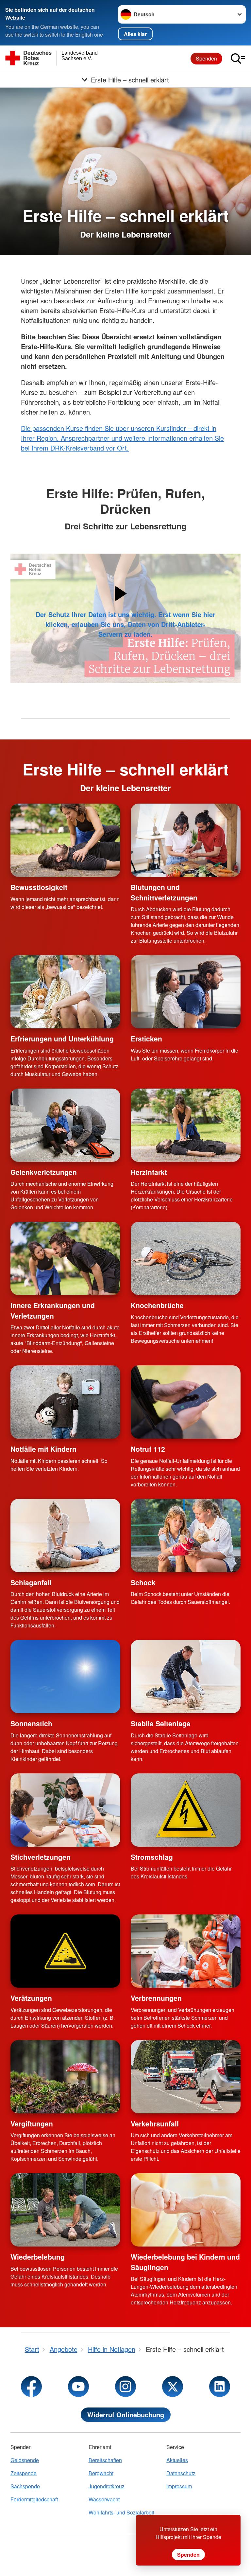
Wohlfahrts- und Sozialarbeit (121, 2512)
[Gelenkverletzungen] (65, 1125)
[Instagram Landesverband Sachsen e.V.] (125, 2387)
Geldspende (25, 2460)
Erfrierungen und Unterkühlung (62, 1039)
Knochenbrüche (157, 1305)
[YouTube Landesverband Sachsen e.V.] (78, 2387)
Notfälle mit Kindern (43, 1449)
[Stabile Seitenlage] (186, 1677)
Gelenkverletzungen (44, 1172)
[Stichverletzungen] (65, 1810)
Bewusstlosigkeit (39, 887)
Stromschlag (152, 1857)
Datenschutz (181, 2473)
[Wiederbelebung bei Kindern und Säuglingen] (186, 2210)
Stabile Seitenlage (161, 1723)
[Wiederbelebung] (65, 2210)
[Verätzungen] (65, 1951)
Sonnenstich (31, 1723)
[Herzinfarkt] (186, 1125)
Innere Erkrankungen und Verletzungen (53, 1310)
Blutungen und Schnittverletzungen (164, 892)
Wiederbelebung (38, 2257)
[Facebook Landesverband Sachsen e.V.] (31, 2387)
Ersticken (146, 1039)
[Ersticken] (186, 992)
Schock (143, 1582)
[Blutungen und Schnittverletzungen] (186, 840)
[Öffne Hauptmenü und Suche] (238, 59)
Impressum (179, 2486)
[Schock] (186, 1536)
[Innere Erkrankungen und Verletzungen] (65, 1258)
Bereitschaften (105, 2460)
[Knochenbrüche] (186, 1258)
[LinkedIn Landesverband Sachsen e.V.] (220, 2387)
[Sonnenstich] (65, 1677)
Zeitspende (24, 2473)
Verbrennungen (156, 1998)
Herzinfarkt (149, 1172)
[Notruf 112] (186, 1402)
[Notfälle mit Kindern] (65, 1402)
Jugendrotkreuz (107, 2486)
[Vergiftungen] (65, 2077)
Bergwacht (101, 2473)
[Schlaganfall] (65, 1536)
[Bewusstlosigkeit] (65, 840)
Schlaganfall (31, 1582)
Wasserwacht (104, 2499)
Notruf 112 (148, 1449)
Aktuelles (177, 2460)
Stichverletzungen (41, 1857)
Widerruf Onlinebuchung (126, 2415)
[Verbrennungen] (186, 1951)
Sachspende (25, 2486)
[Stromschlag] (186, 1810)
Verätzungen (31, 1998)
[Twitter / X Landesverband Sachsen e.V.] (173, 2387)
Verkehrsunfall (155, 2123)
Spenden (206, 58)
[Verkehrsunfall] (186, 2077)
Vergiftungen (32, 2123)
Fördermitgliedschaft (34, 2499)
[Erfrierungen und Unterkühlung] (65, 992)
